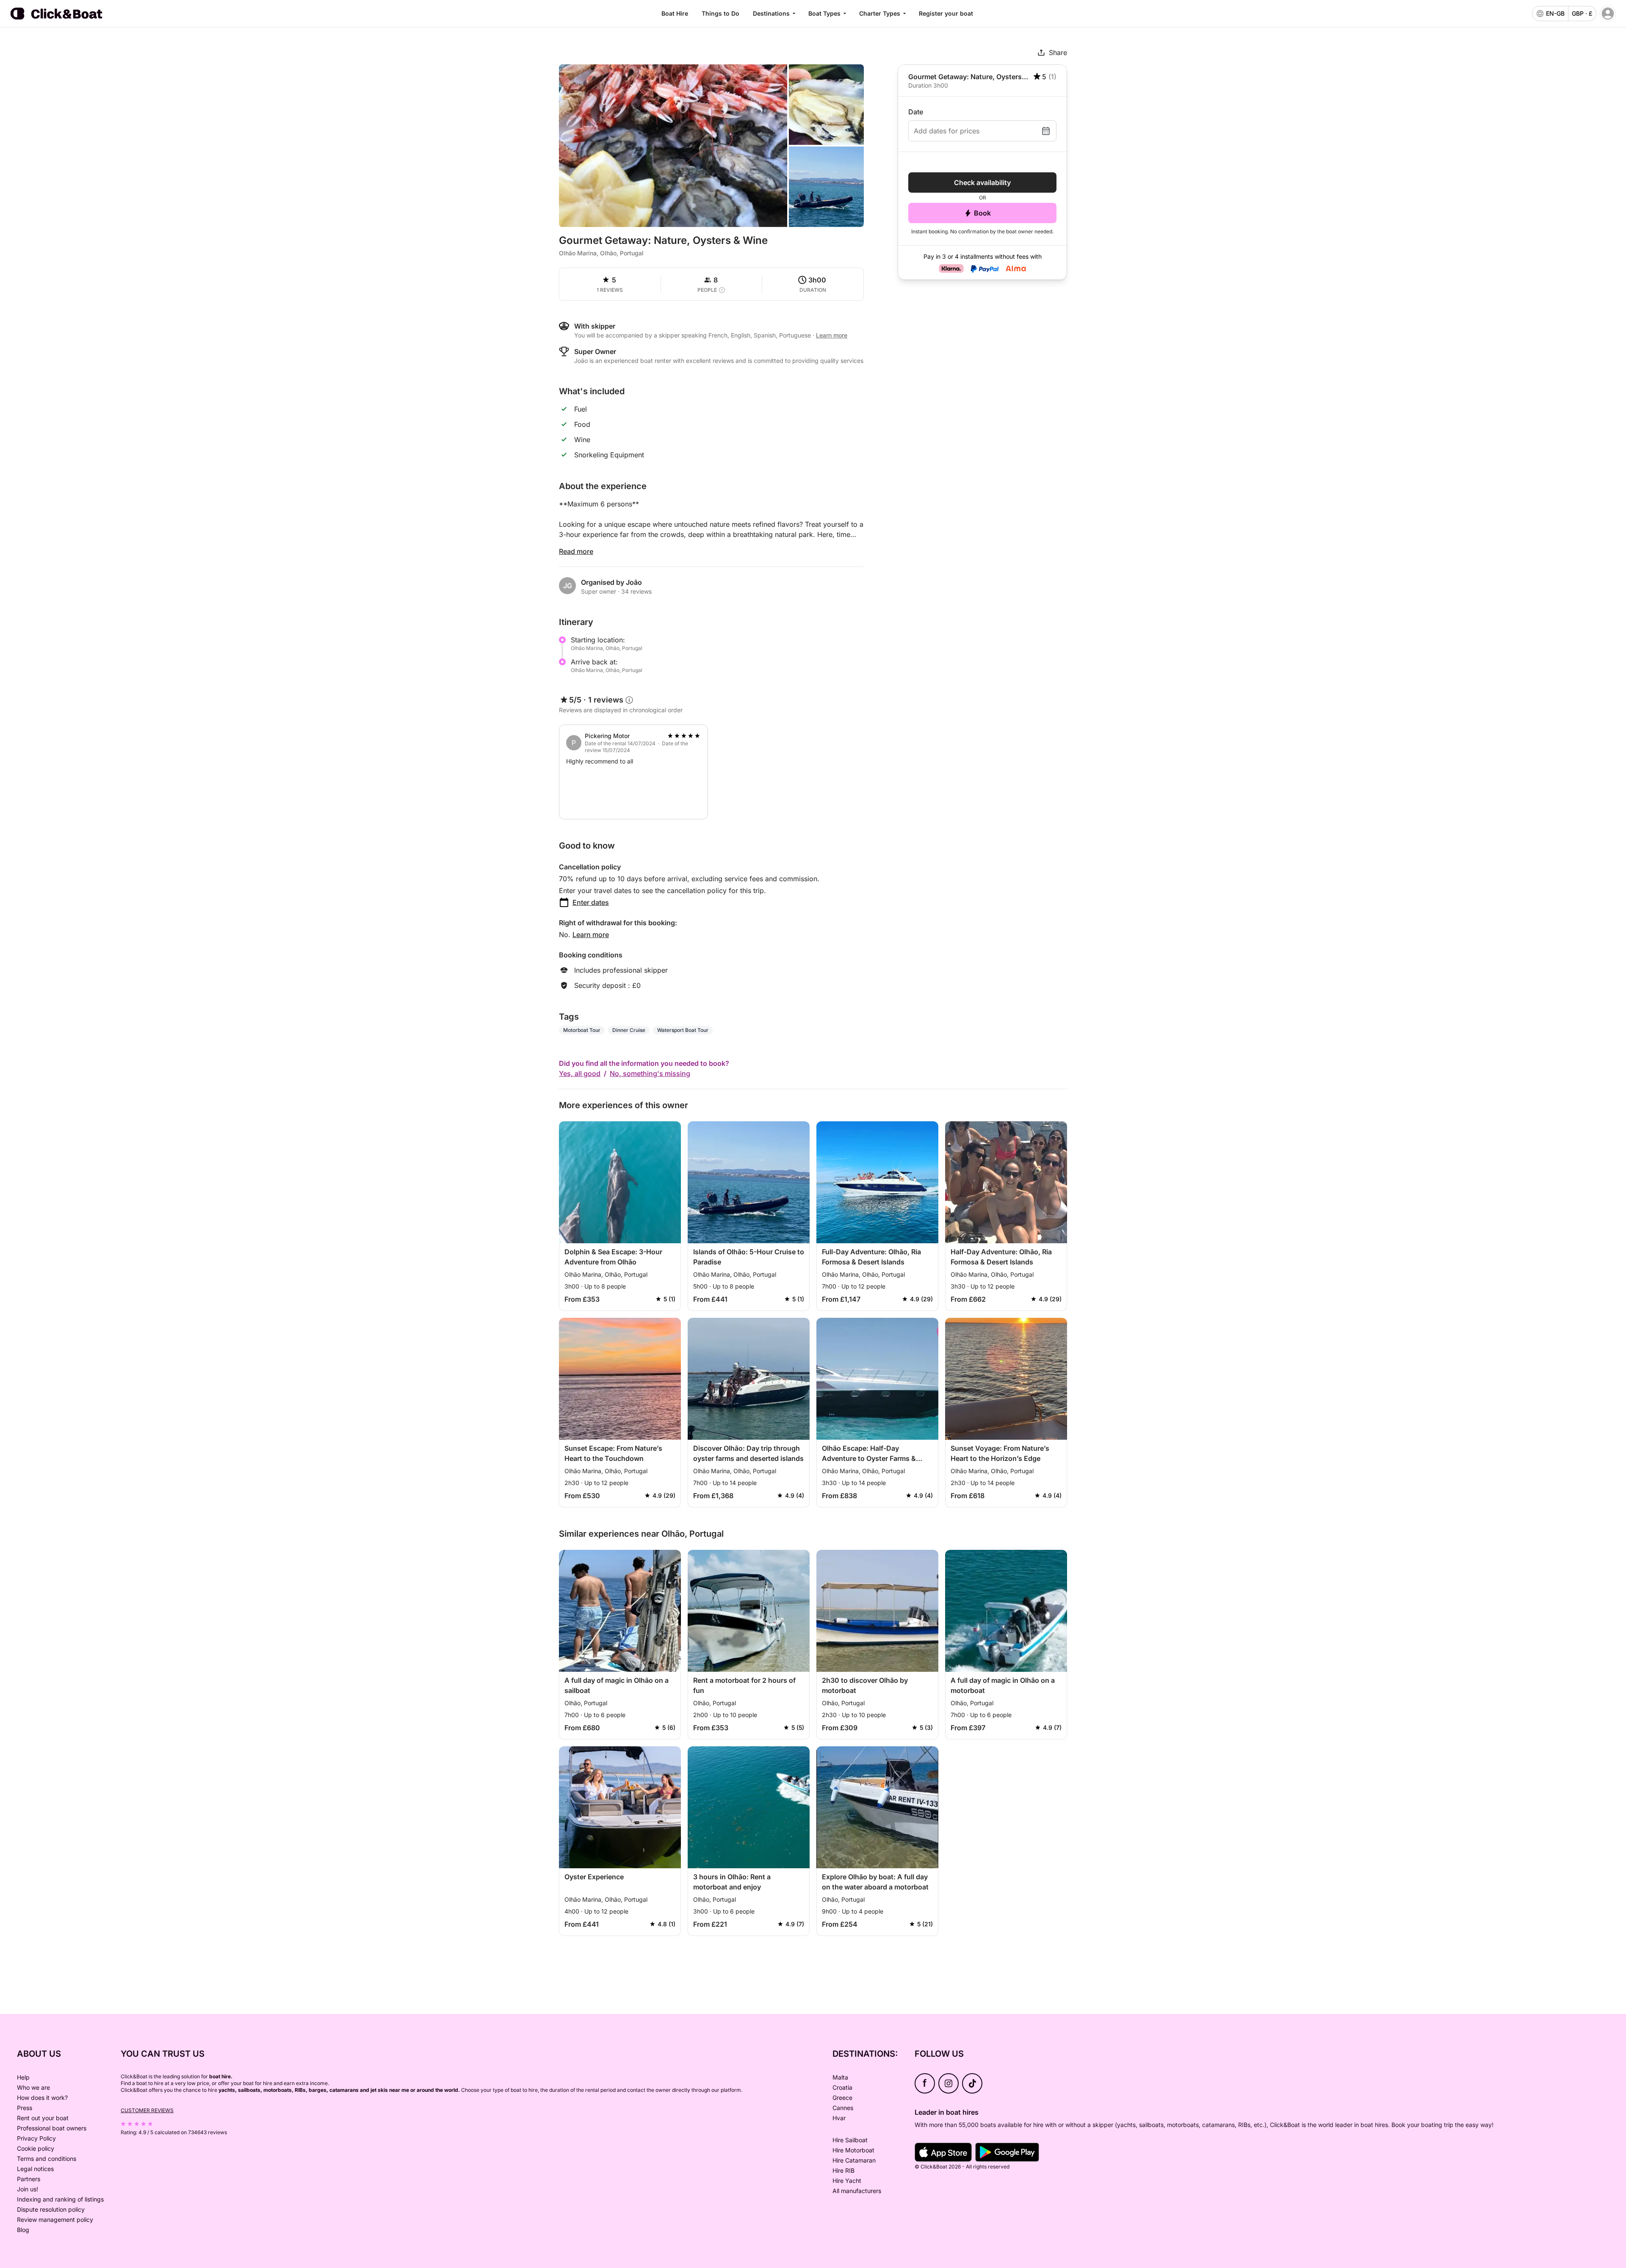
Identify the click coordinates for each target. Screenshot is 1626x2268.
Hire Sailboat (850, 2140)
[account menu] (1608, 14)
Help (23, 2077)
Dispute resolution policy (51, 2209)
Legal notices (35, 2169)
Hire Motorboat (853, 2150)
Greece (842, 2098)
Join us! (28, 2189)
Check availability (982, 183)
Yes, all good (580, 1073)
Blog (23, 2230)
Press (25, 2108)
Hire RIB (843, 2170)
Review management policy (55, 2220)
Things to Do (720, 13)
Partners (29, 2179)
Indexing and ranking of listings (60, 2199)
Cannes (843, 2108)
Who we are (33, 2087)
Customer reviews (147, 2110)
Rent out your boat (43, 2118)
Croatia (842, 2087)
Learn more (591, 935)
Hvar (839, 2118)
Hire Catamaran (854, 2160)
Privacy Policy (36, 2138)
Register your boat (946, 13)
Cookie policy (36, 2148)
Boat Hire (675, 13)
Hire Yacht (847, 2181)
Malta (840, 2077)
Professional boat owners (52, 2128)
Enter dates (591, 902)
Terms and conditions (47, 2159)
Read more (576, 551)
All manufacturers (857, 2191)
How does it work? (42, 2098)
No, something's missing (650, 1073)
